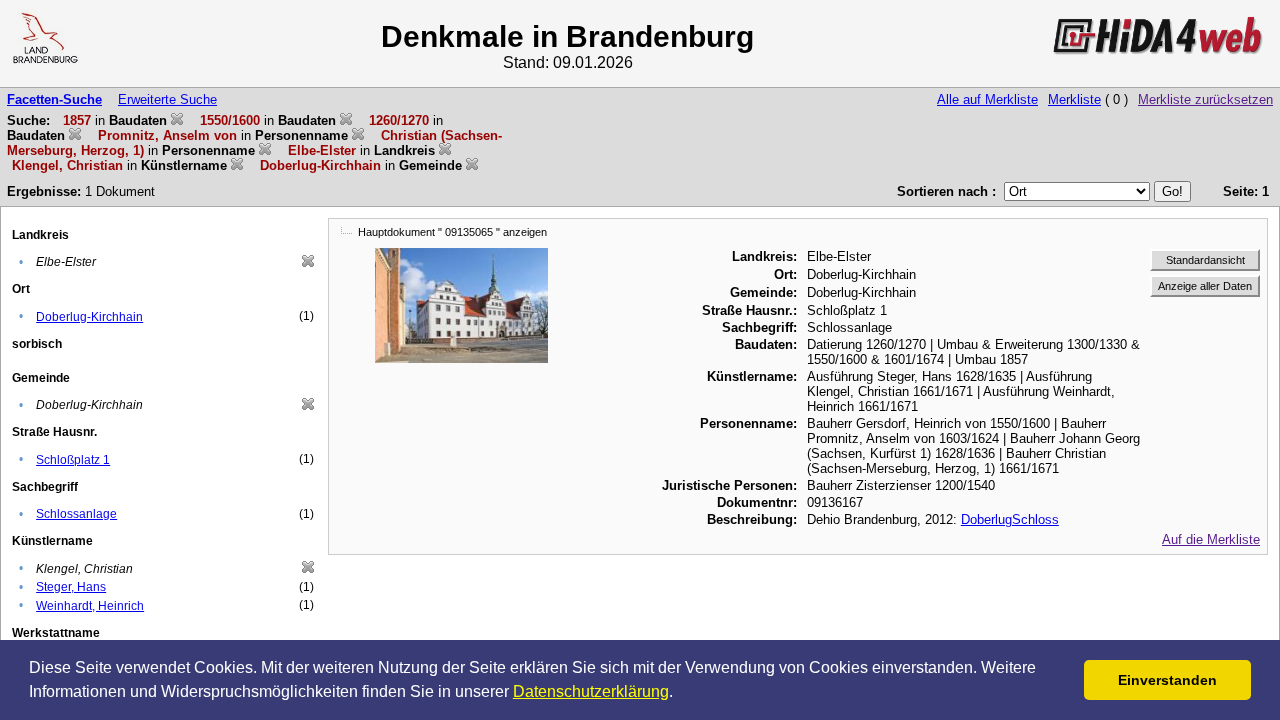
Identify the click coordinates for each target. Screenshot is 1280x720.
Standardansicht (1205, 260)
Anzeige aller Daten (1205, 286)
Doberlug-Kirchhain (89, 317)
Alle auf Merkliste (987, 99)
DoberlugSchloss (1010, 519)
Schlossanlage (76, 514)
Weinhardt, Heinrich (90, 606)
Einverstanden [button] (1167, 680)
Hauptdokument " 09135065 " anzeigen (452, 232)
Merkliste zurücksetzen (1205, 99)
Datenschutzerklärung (591, 691)
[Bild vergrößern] (461, 255)
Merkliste (1074, 99)
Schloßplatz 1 (73, 460)
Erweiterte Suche (167, 99)
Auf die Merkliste (1211, 539)
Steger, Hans (71, 587)
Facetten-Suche (54, 99)
